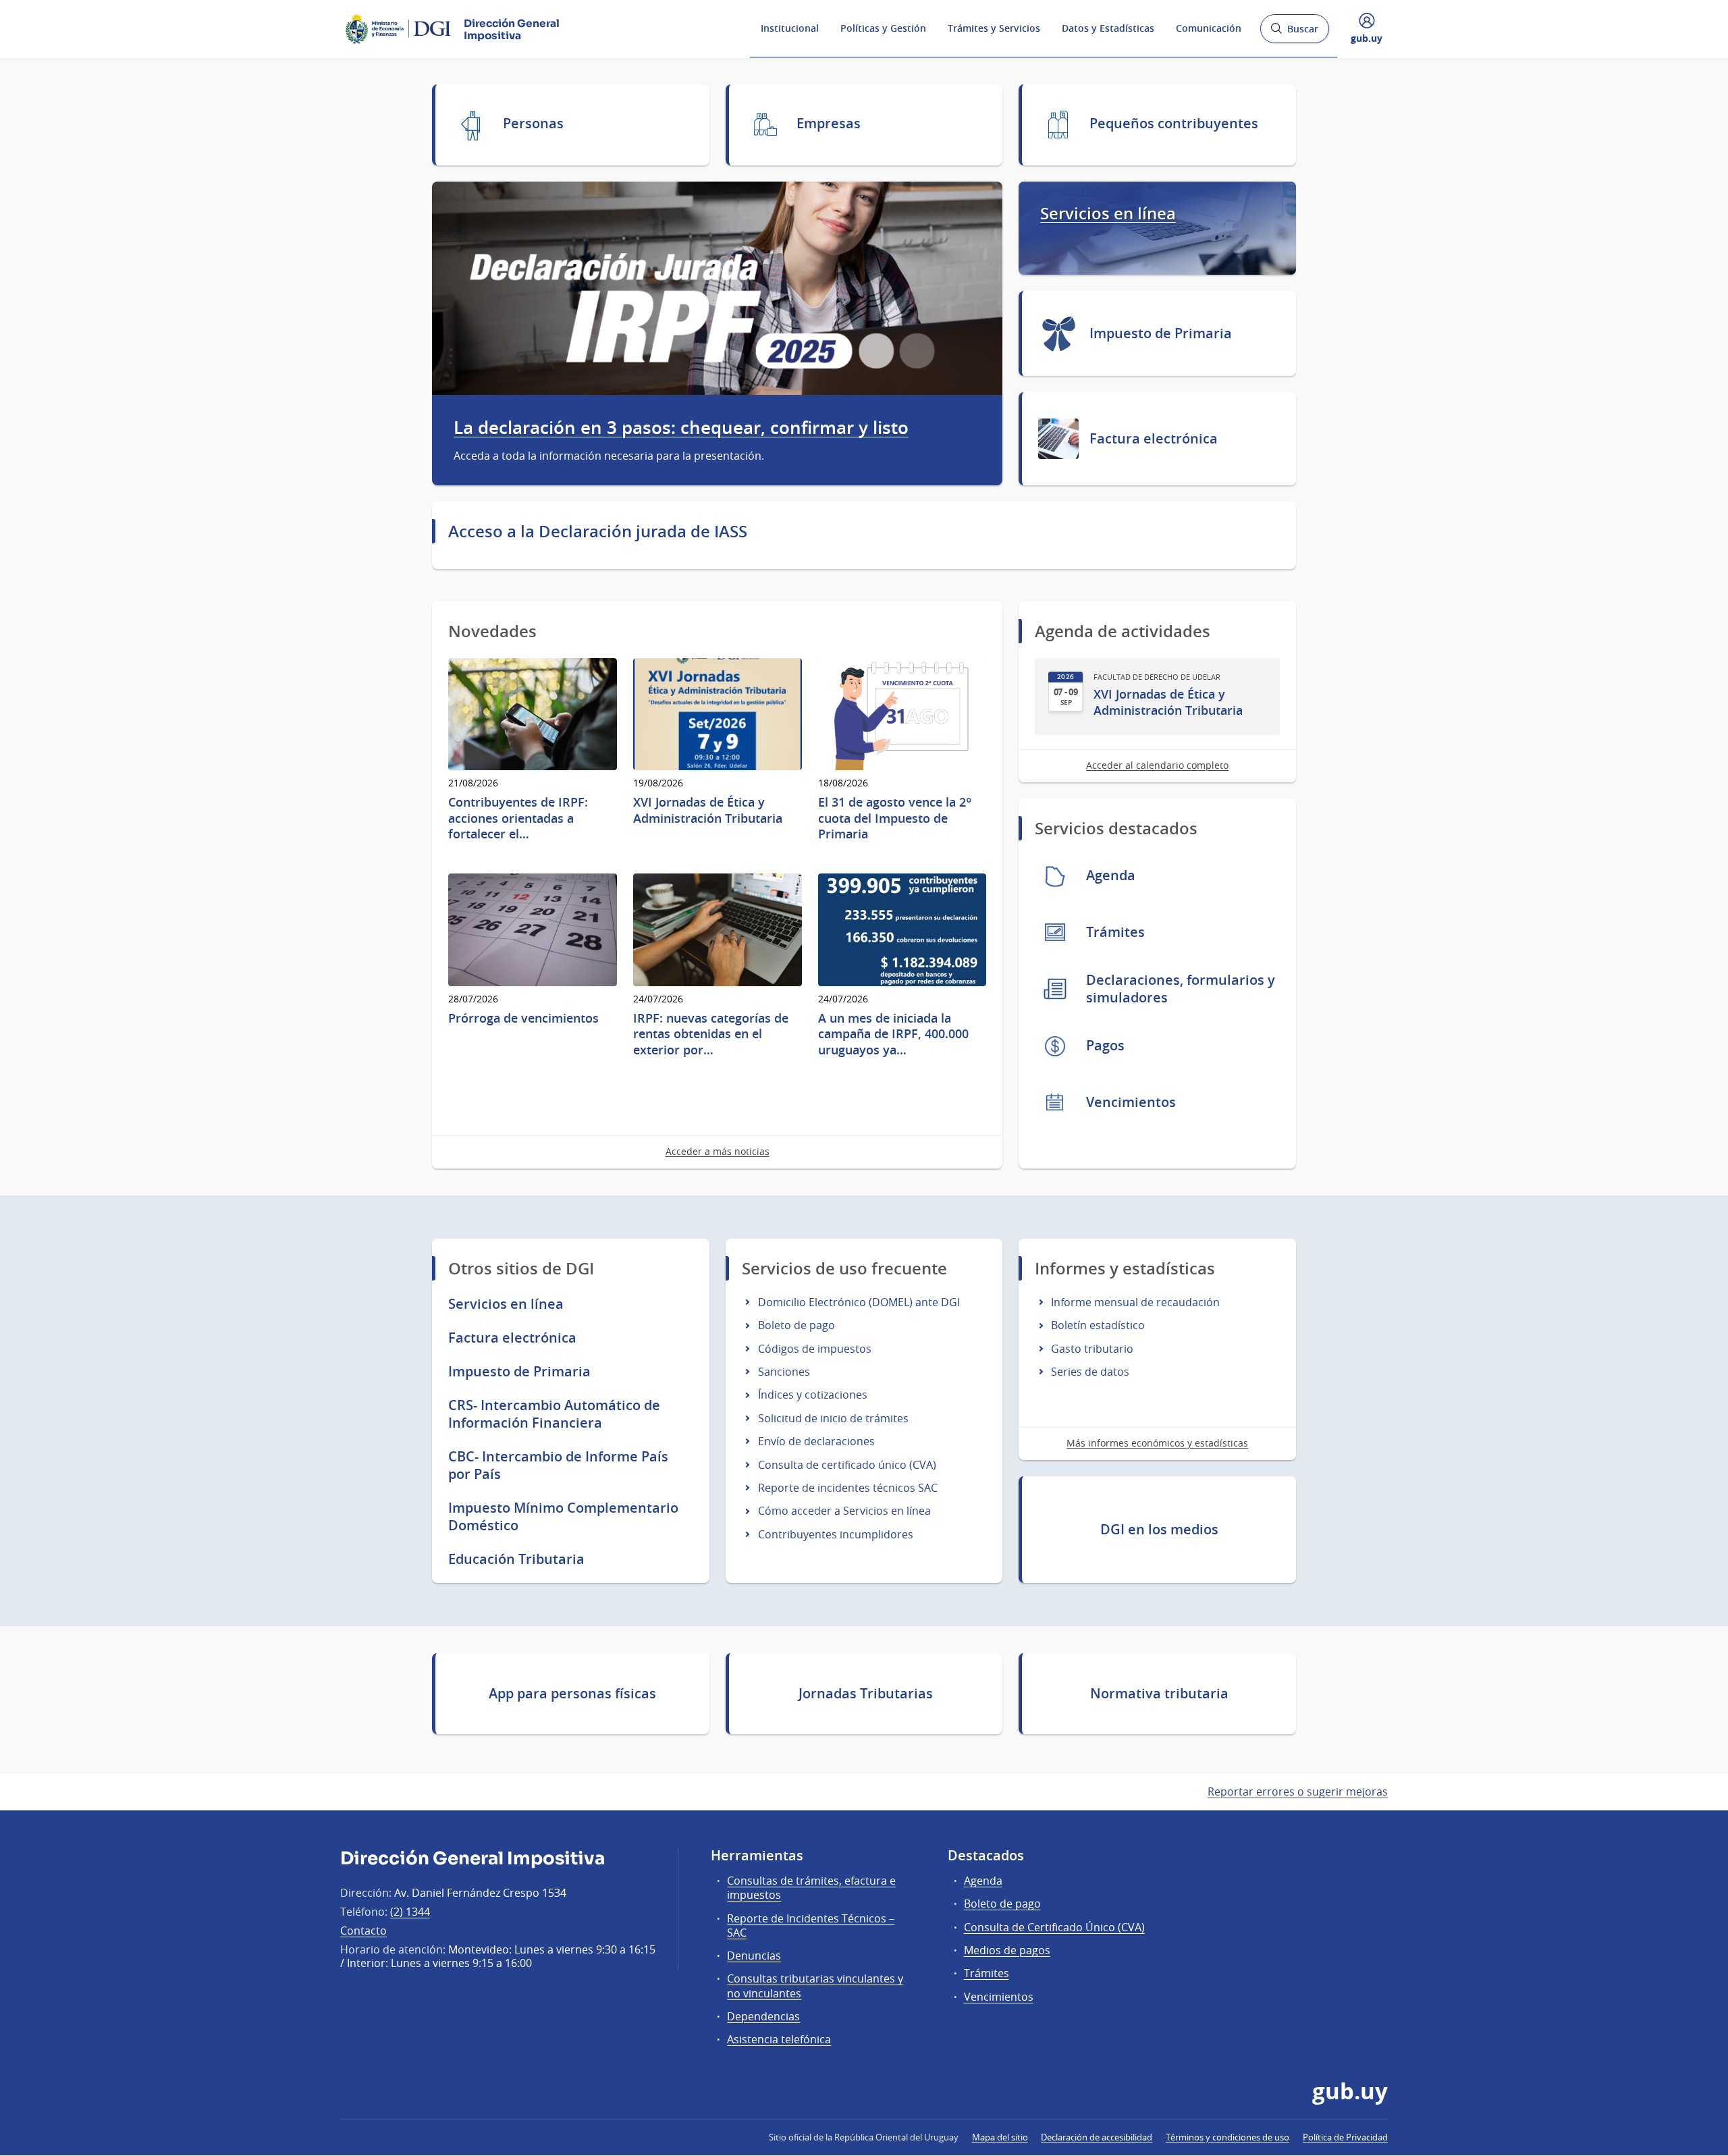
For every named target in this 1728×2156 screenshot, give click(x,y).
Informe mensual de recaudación (1135, 1302)
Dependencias (763, 2016)
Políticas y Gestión (883, 28)
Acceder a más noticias (718, 1151)
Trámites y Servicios (994, 28)
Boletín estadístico (1098, 1325)
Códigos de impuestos (815, 1349)
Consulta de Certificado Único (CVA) (1054, 1927)
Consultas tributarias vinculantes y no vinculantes (815, 1986)
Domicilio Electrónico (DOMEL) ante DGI (859, 1302)
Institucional (790, 28)
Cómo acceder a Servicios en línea (844, 1511)
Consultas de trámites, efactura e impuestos (811, 1888)
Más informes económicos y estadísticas (1157, 1443)
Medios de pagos (1007, 1950)
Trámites (987, 1973)
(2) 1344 (410, 1912)
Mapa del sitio (1000, 2137)
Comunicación (1209, 28)
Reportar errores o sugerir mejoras (1298, 1791)
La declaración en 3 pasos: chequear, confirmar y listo (681, 428)
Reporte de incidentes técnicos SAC (848, 1488)
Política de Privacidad (1345, 2137)
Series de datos (1090, 1372)
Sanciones (784, 1372)
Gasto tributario (1092, 1349)
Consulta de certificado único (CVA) (847, 1465)
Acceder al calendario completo (1157, 765)
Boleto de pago (796, 1325)
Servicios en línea (1108, 214)
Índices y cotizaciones (813, 1395)
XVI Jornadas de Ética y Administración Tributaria (1168, 702)
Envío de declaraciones (816, 1441)
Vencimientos (999, 1997)
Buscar (1294, 33)
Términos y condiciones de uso (1227, 2137)
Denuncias (754, 1956)
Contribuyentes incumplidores (836, 1534)
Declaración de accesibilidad (1097, 2137)
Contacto (363, 1931)
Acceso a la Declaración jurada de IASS (598, 531)
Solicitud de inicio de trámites (833, 1418)
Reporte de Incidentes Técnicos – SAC (811, 1925)
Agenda (983, 1881)
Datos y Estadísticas (1108, 28)
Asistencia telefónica (779, 2039)
